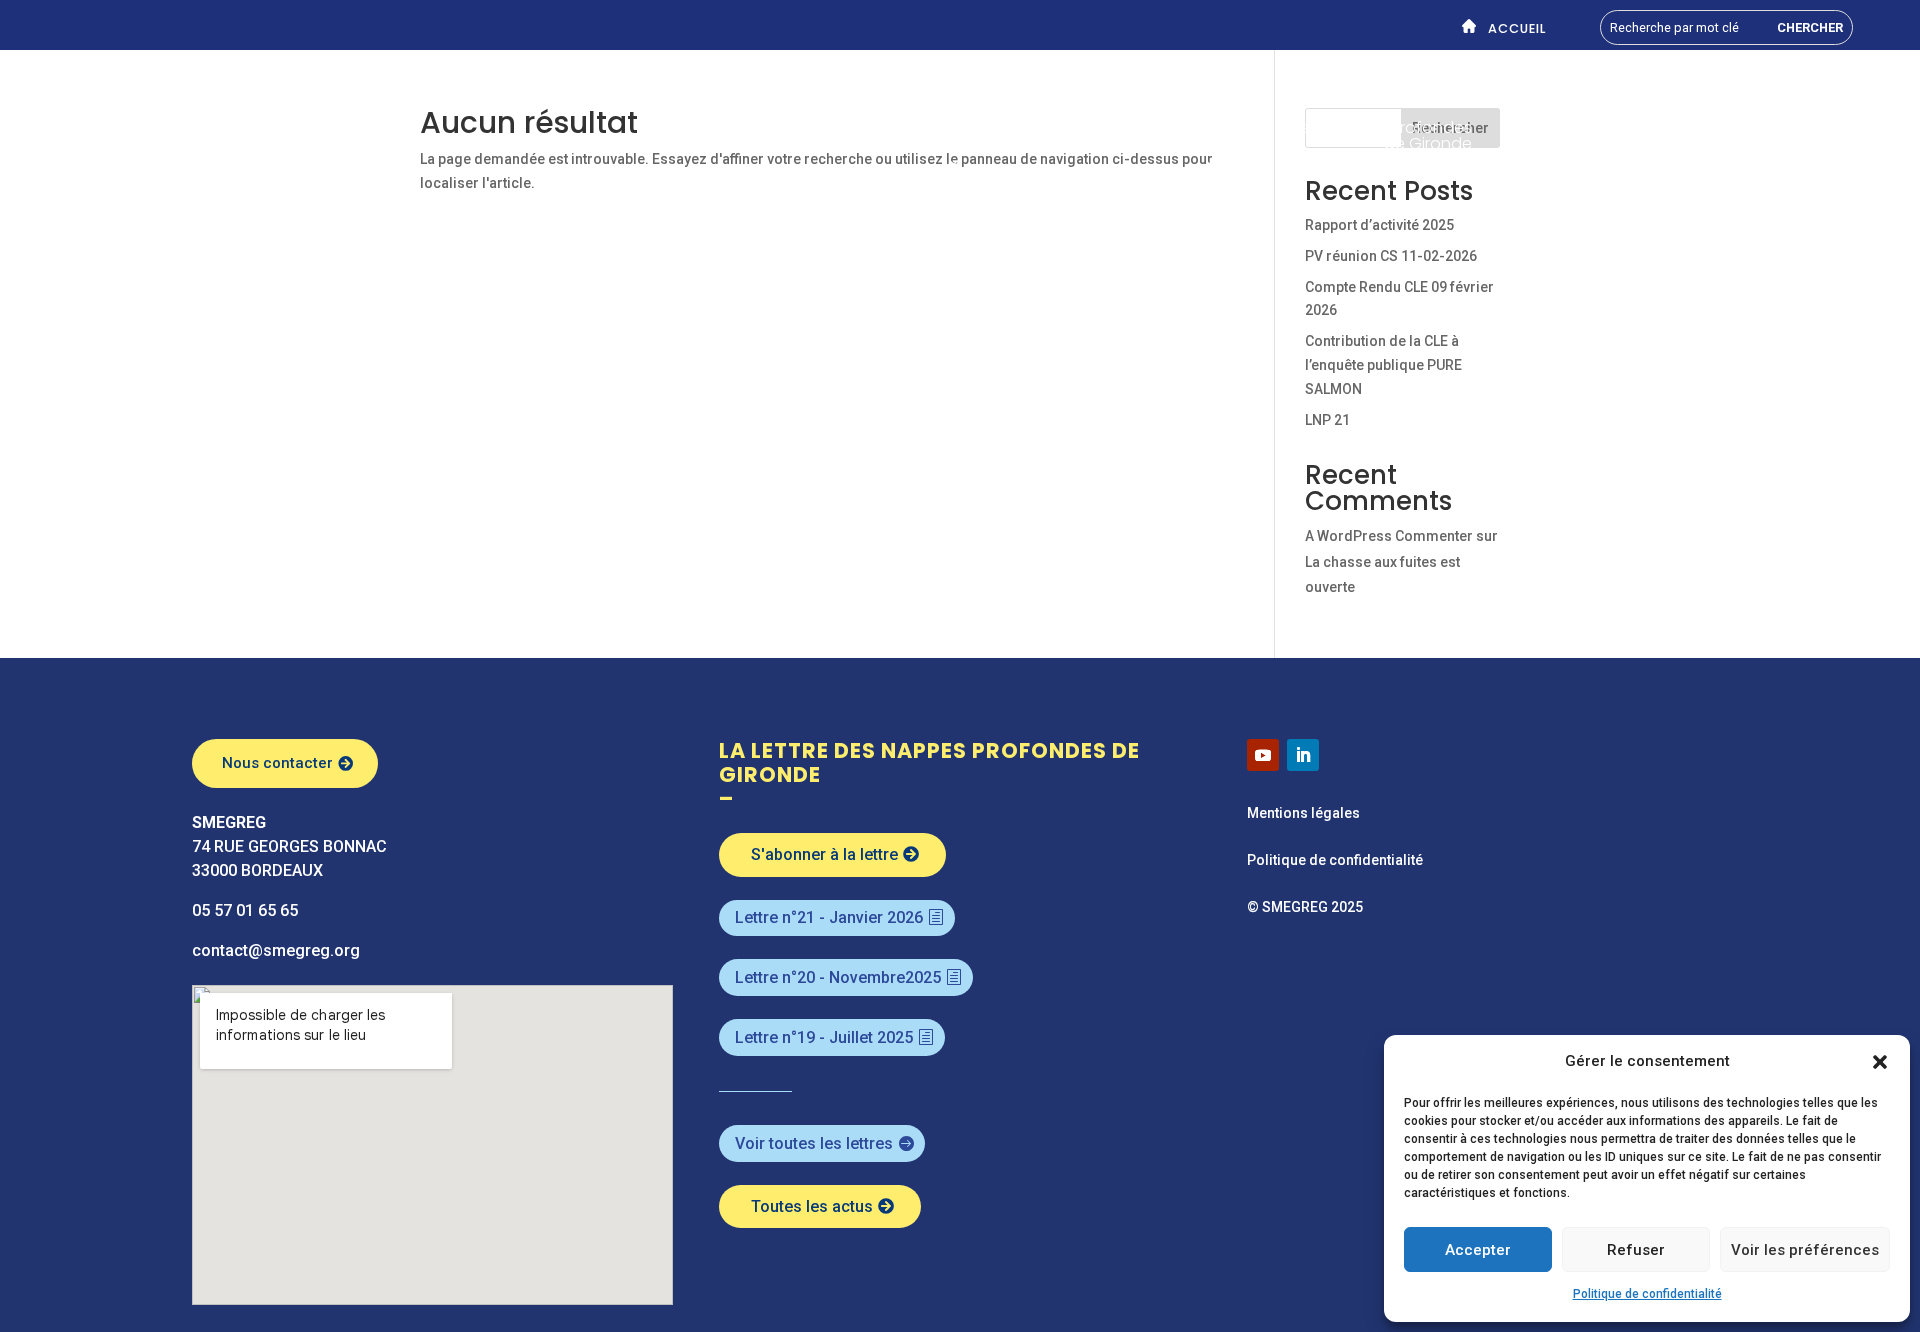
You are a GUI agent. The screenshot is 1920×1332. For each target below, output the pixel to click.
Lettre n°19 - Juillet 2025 (824, 1037)
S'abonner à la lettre (824, 854)
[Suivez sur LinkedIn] (1303, 755)
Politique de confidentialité (1647, 1294)
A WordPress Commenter (1389, 536)
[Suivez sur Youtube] (1263, 755)
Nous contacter (277, 763)
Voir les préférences (1805, 1250)
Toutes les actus (812, 1206)
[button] (1880, 1062)
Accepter (1478, 1250)
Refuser (1636, 1250)
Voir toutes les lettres (814, 1143)
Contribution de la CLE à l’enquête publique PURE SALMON (1383, 365)
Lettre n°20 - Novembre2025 (838, 977)
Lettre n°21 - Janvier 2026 (829, 917)
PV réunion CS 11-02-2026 (1391, 256)
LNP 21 (1327, 420)
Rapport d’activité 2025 (1379, 225)
